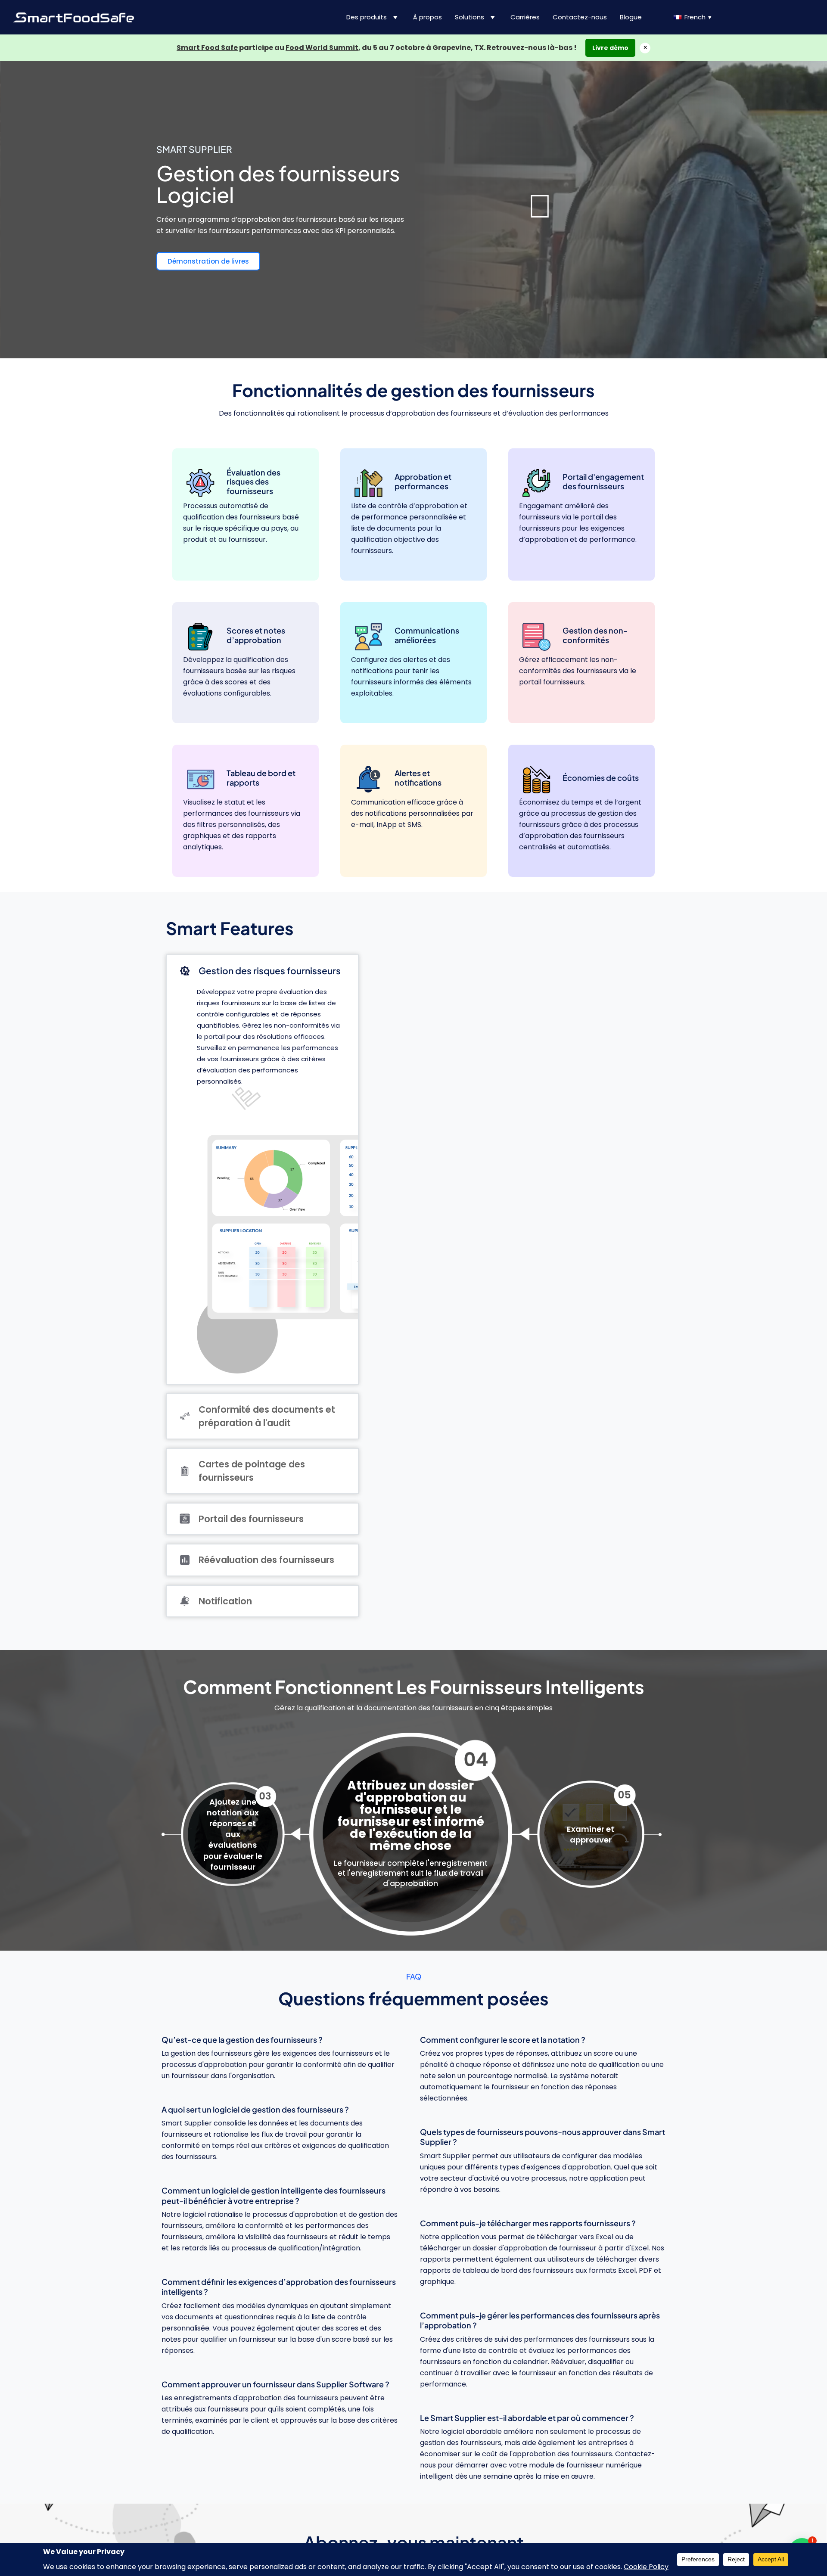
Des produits (367, 17)
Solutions (469, 17)
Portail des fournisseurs (251, 1519)
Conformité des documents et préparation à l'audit (267, 1416)
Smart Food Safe (207, 48)
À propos (427, 17)
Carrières (525, 17)
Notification (225, 1601)
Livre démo (610, 48)
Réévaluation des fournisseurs (266, 1560)
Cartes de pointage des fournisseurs (252, 1471)
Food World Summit (322, 48)
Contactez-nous (580, 17)
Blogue (631, 17)
